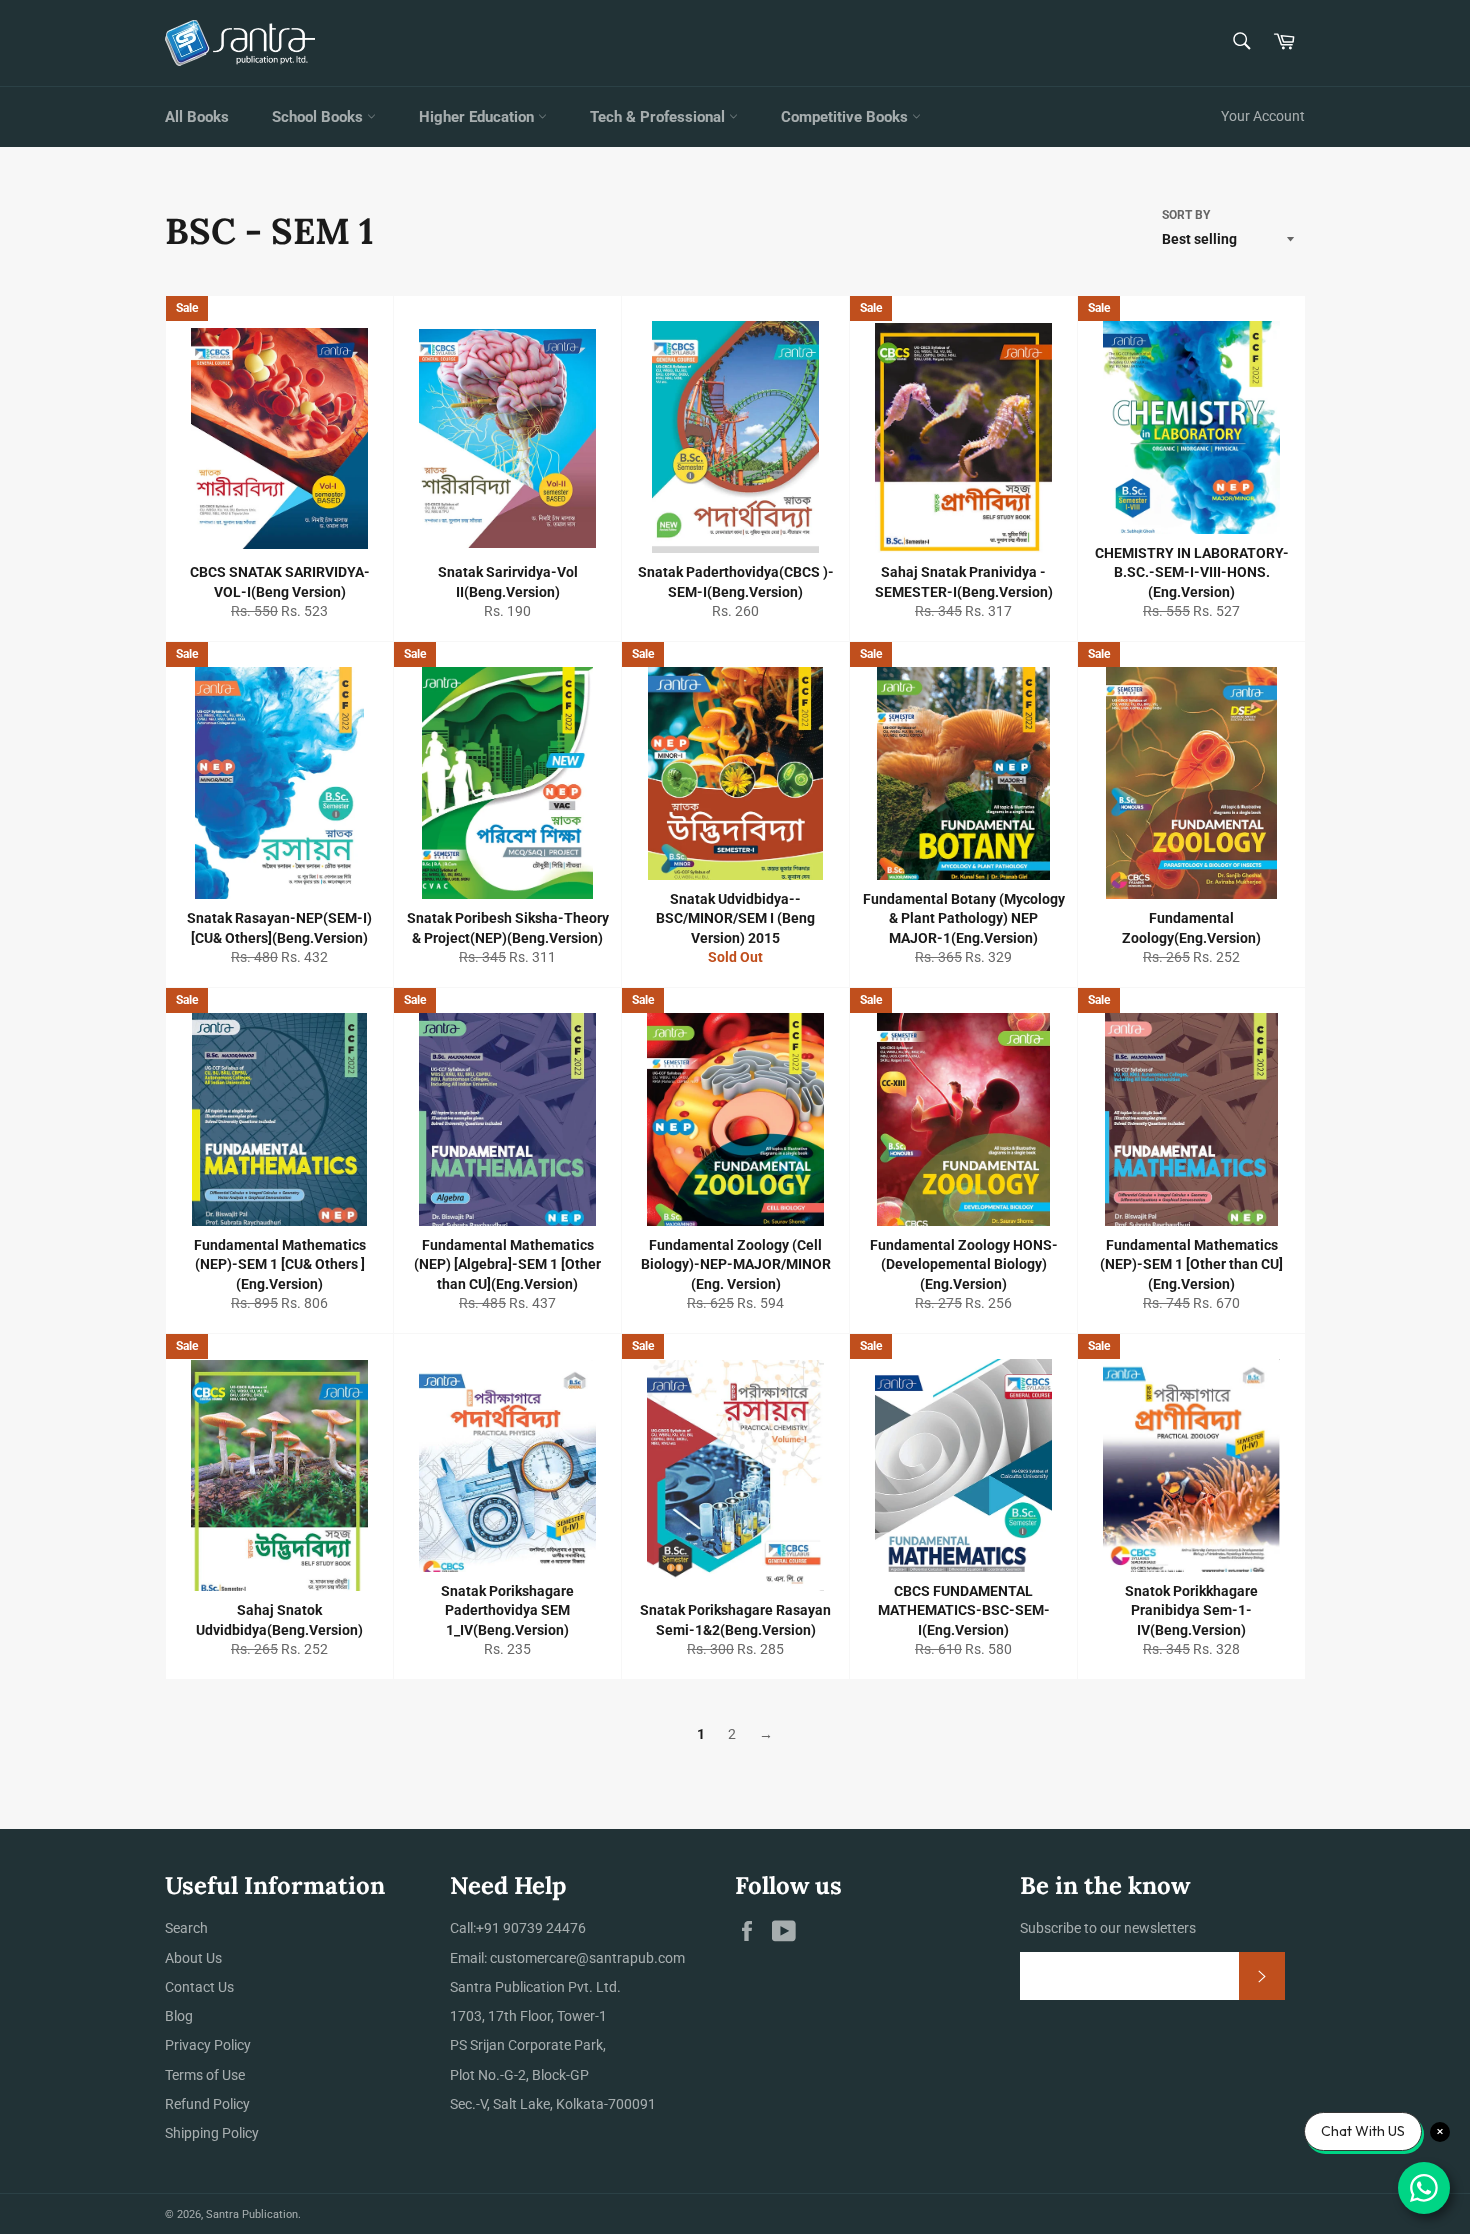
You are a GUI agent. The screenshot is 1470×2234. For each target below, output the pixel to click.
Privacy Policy (208, 2045)
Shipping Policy (212, 2133)
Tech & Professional (659, 117)
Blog (179, 2016)
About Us (193, 1958)
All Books (197, 117)
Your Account (1263, 116)
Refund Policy (207, 2104)
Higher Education (478, 117)
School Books (319, 117)
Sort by (1186, 215)
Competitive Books (846, 117)
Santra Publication (252, 2214)
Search (186, 1928)
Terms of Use (205, 2075)
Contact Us (199, 1987)
